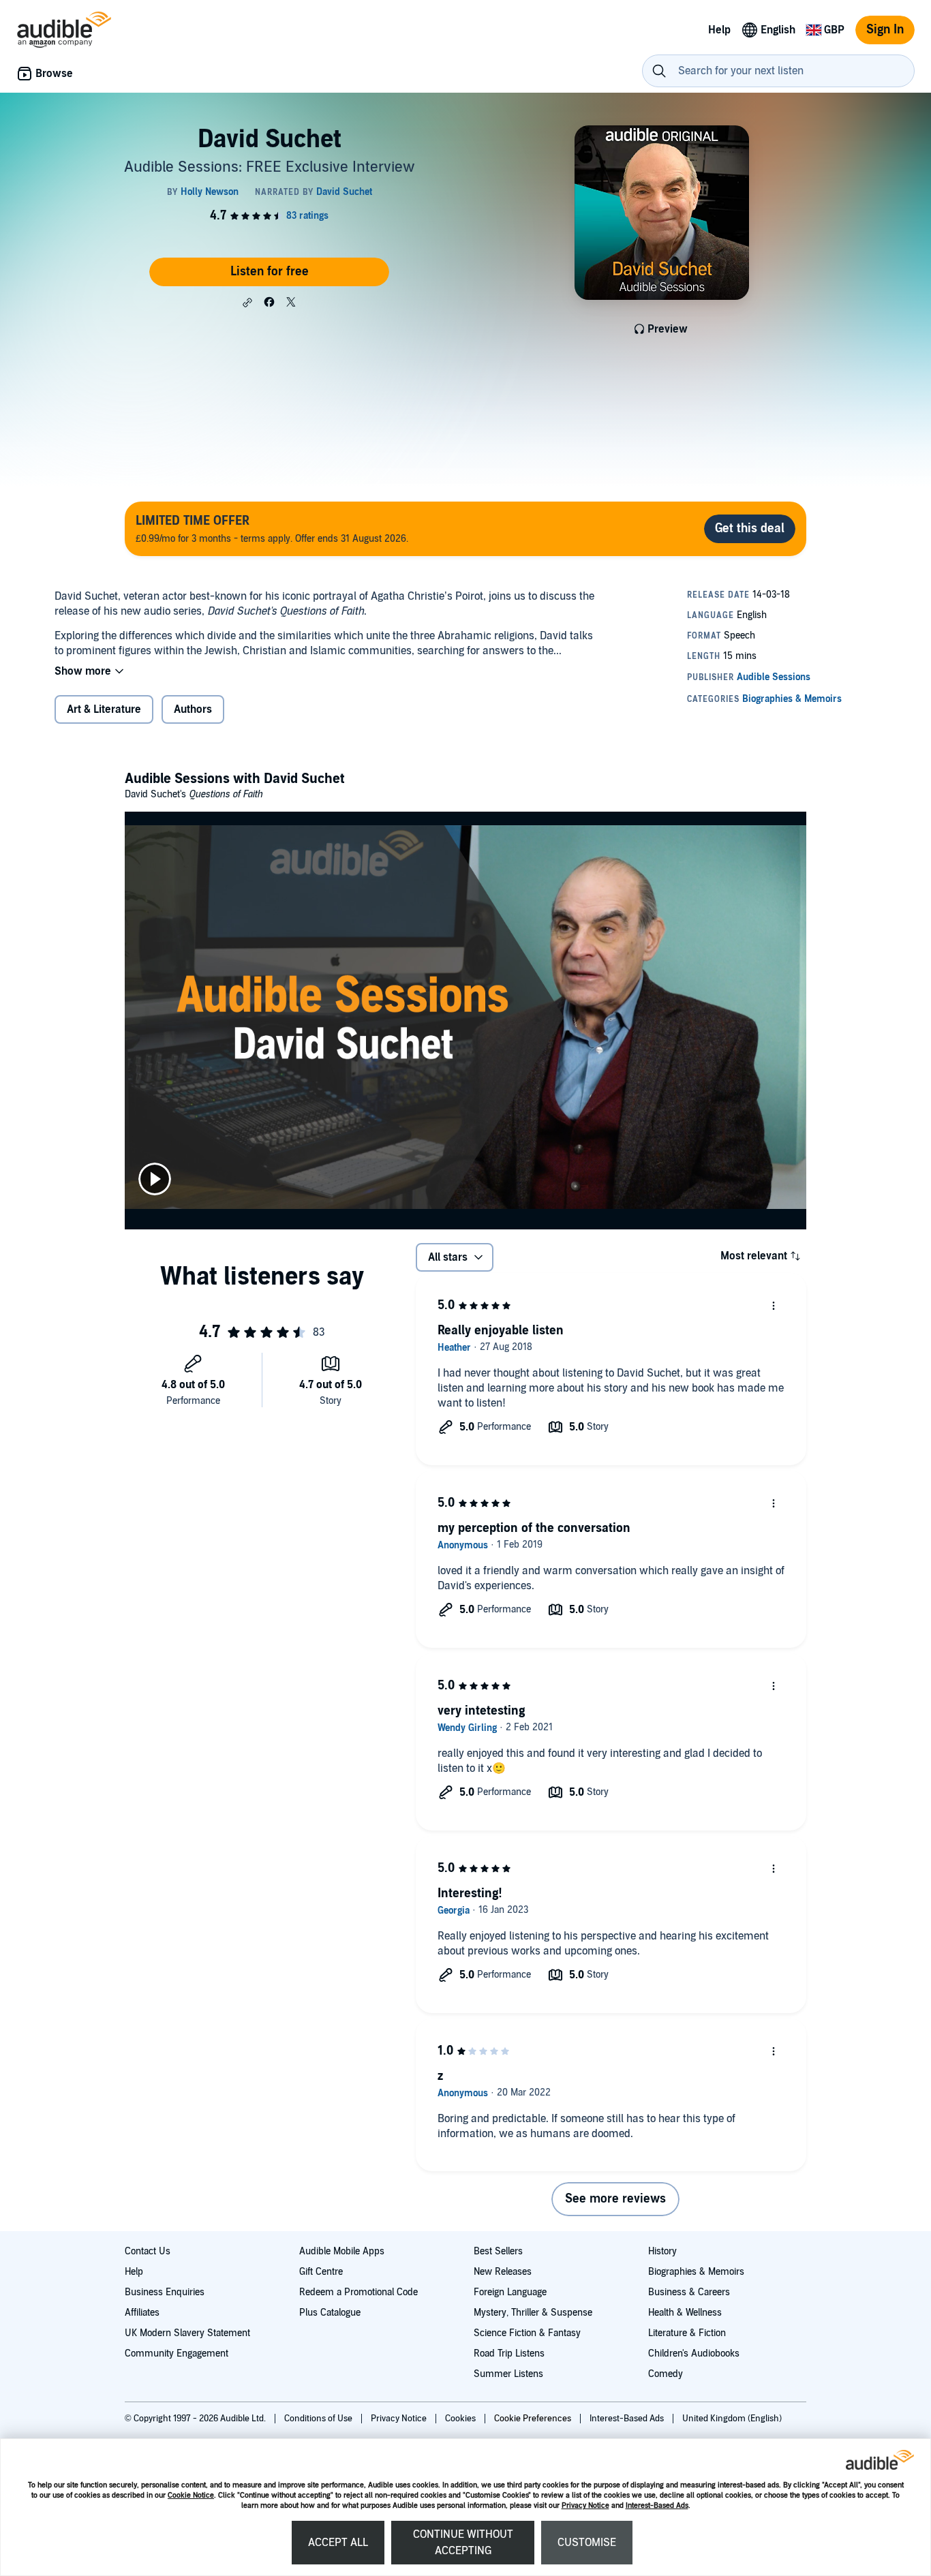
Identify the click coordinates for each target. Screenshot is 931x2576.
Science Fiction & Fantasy (527, 2333)
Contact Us (148, 2251)
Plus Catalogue (330, 2313)
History (662, 2251)
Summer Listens (508, 2374)
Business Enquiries (165, 2292)
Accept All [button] (338, 2543)
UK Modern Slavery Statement (187, 2333)
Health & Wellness (685, 2313)
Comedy (666, 2374)
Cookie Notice (191, 2495)
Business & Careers (689, 2292)
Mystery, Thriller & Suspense (533, 2313)
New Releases (503, 2272)
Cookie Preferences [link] (533, 2419)
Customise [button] (587, 2543)
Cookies (461, 2419)
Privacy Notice (585, 2505)
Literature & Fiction (687, 2333)
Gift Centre (321, 2272)
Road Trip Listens (509, 2353)
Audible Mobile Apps (342, 2251)
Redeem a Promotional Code (358, 2292)
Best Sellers (498, 2251)
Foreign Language (510, 2292)
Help (134, 2272)
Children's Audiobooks (694, 2353)
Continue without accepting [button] (463, 2543)
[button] (247, 303)
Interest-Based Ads (657, 2505)
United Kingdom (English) (732, 2419)
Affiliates (142, 2313)
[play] (155, 1179)
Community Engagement (177, 2353)
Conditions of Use (319, 2419)
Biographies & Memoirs (696, 2272)
